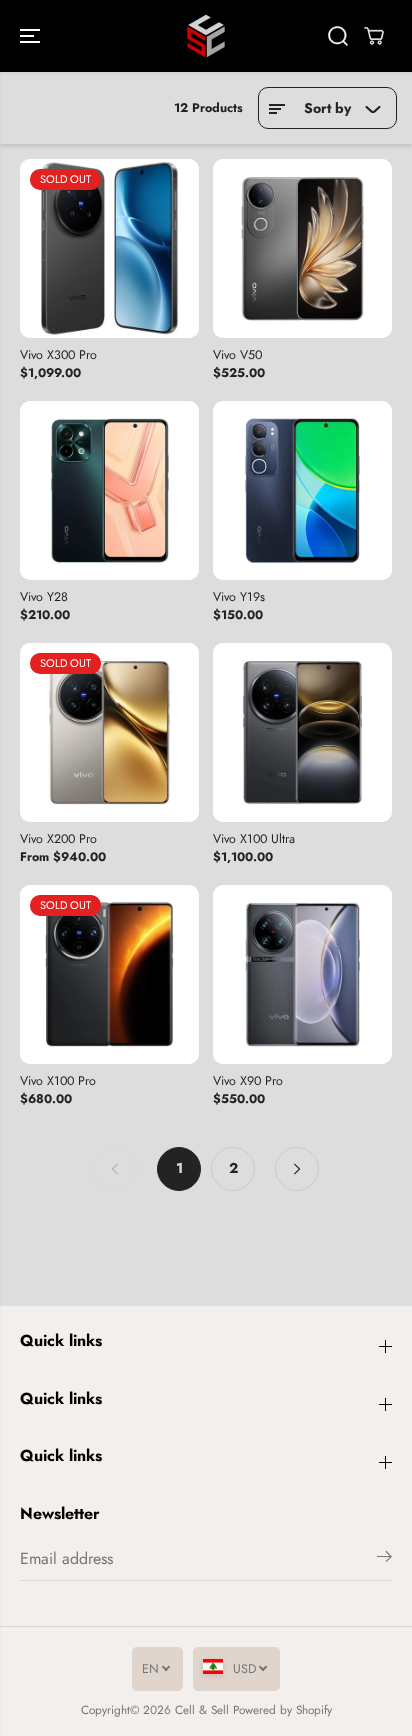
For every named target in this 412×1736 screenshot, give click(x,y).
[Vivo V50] (302, 248)
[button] (32, 36)
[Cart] (374, 36)
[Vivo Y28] (109, 490)
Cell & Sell (202, 1709)
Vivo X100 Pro (58, 1082)
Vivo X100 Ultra (254, 840)
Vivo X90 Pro (248, 1082)
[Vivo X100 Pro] (109, 974)
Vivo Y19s (239, 598)
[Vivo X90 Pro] (302, 974)
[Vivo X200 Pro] (109, 732)
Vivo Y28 (44, 598)
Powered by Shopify (282, 1709)
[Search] (338, 36)
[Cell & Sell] (206, 36)
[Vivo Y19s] (302, 490)
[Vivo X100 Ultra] (302, 732)
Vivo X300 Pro (58, 356)
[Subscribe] (384, 1560)
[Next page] (297, 1169)
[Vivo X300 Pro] (109, 248)
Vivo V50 (237, 356)
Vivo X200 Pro (58, 840)
